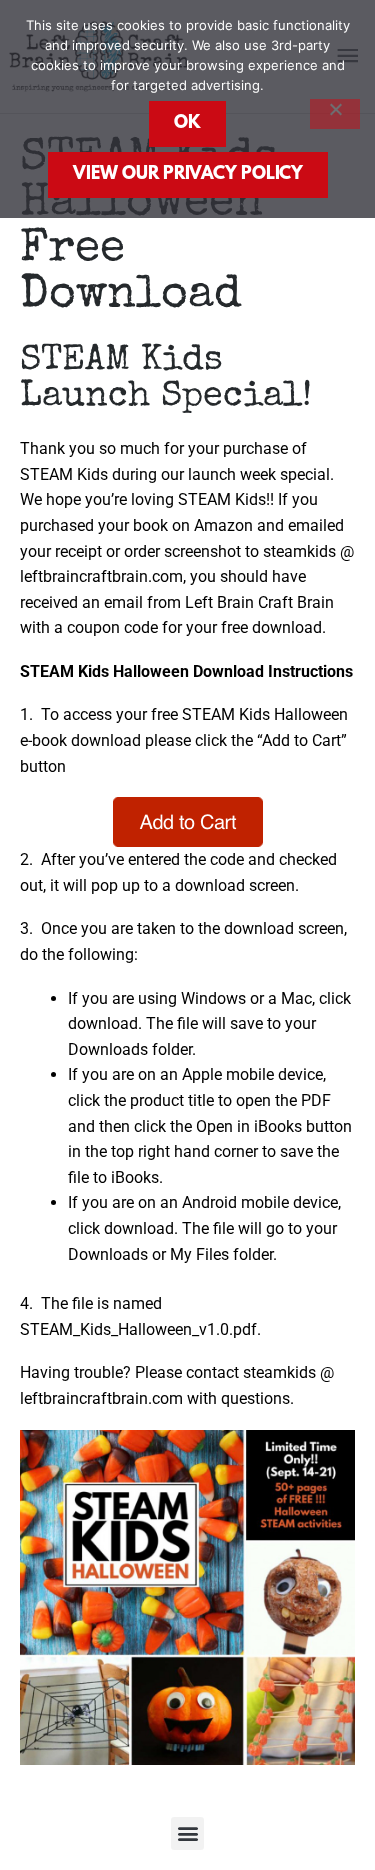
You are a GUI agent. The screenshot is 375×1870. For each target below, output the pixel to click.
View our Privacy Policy (188, 175)
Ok (187, 124)
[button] (187, 1833)
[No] (335, 114)
